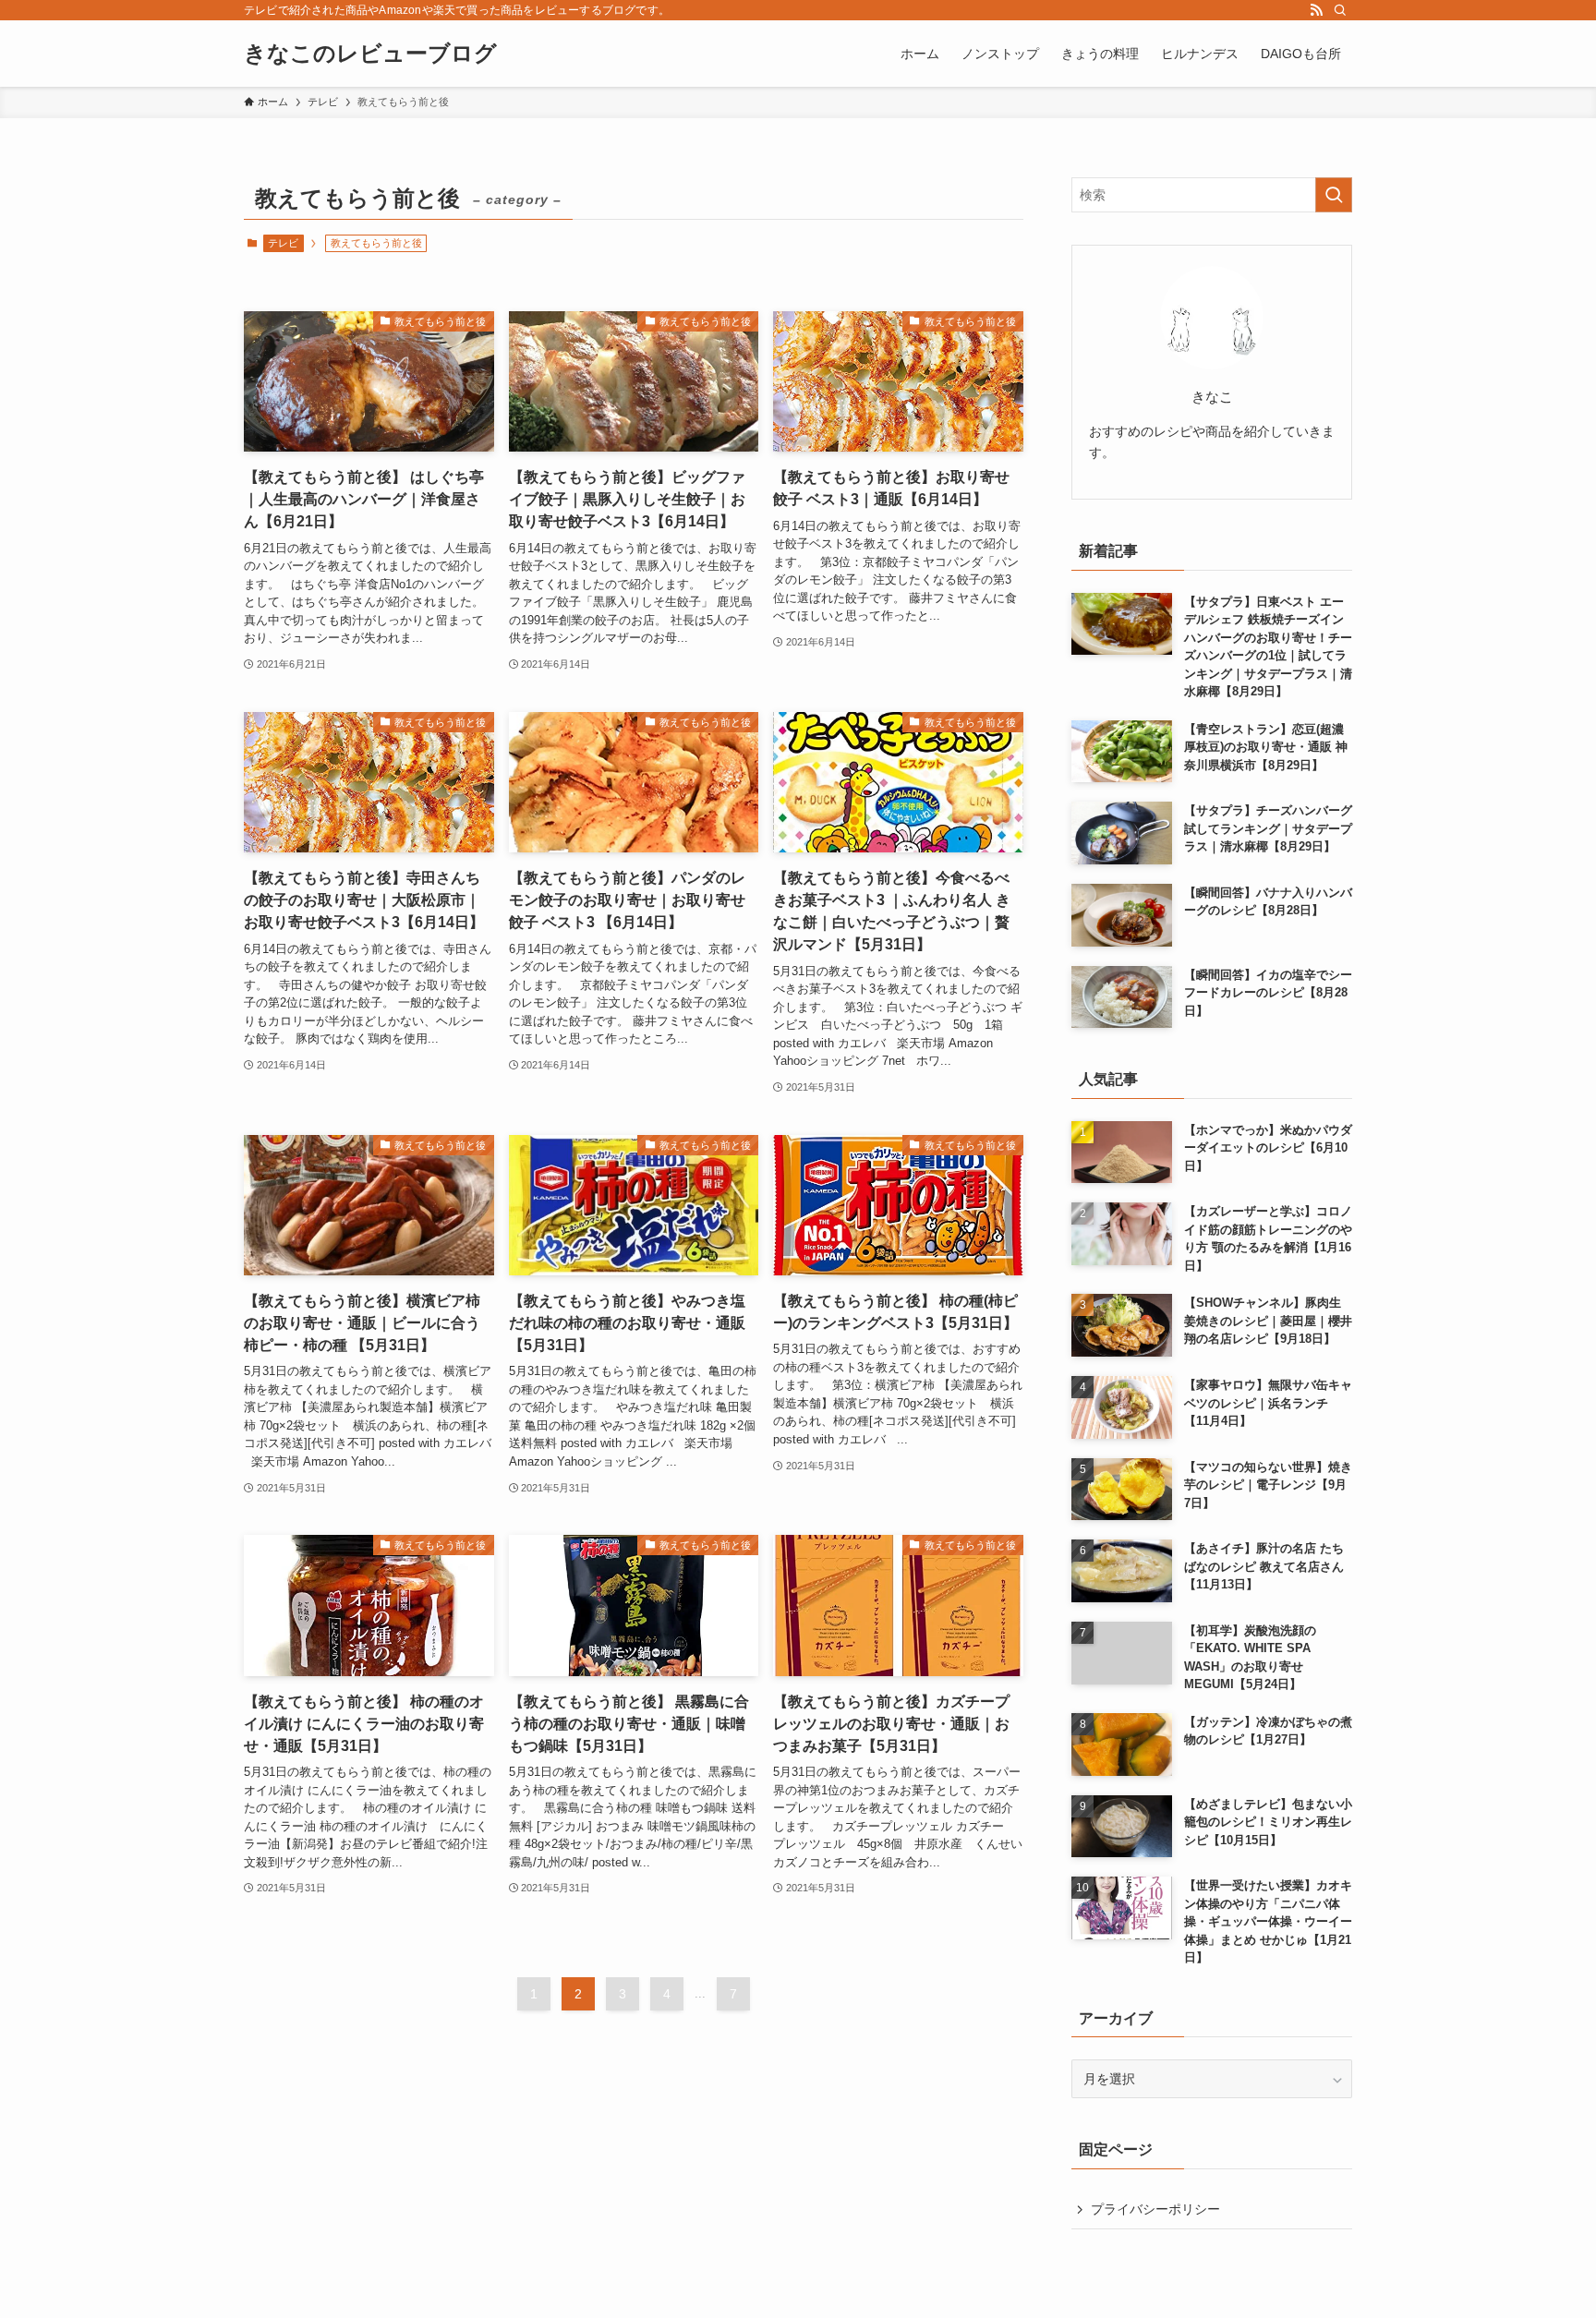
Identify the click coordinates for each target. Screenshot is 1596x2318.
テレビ (283, 243)
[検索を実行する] (1334, 195)
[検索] (1340, 10)
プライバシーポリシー (1155, 2209)
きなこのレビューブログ (370, 54)
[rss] (1316, 10)
